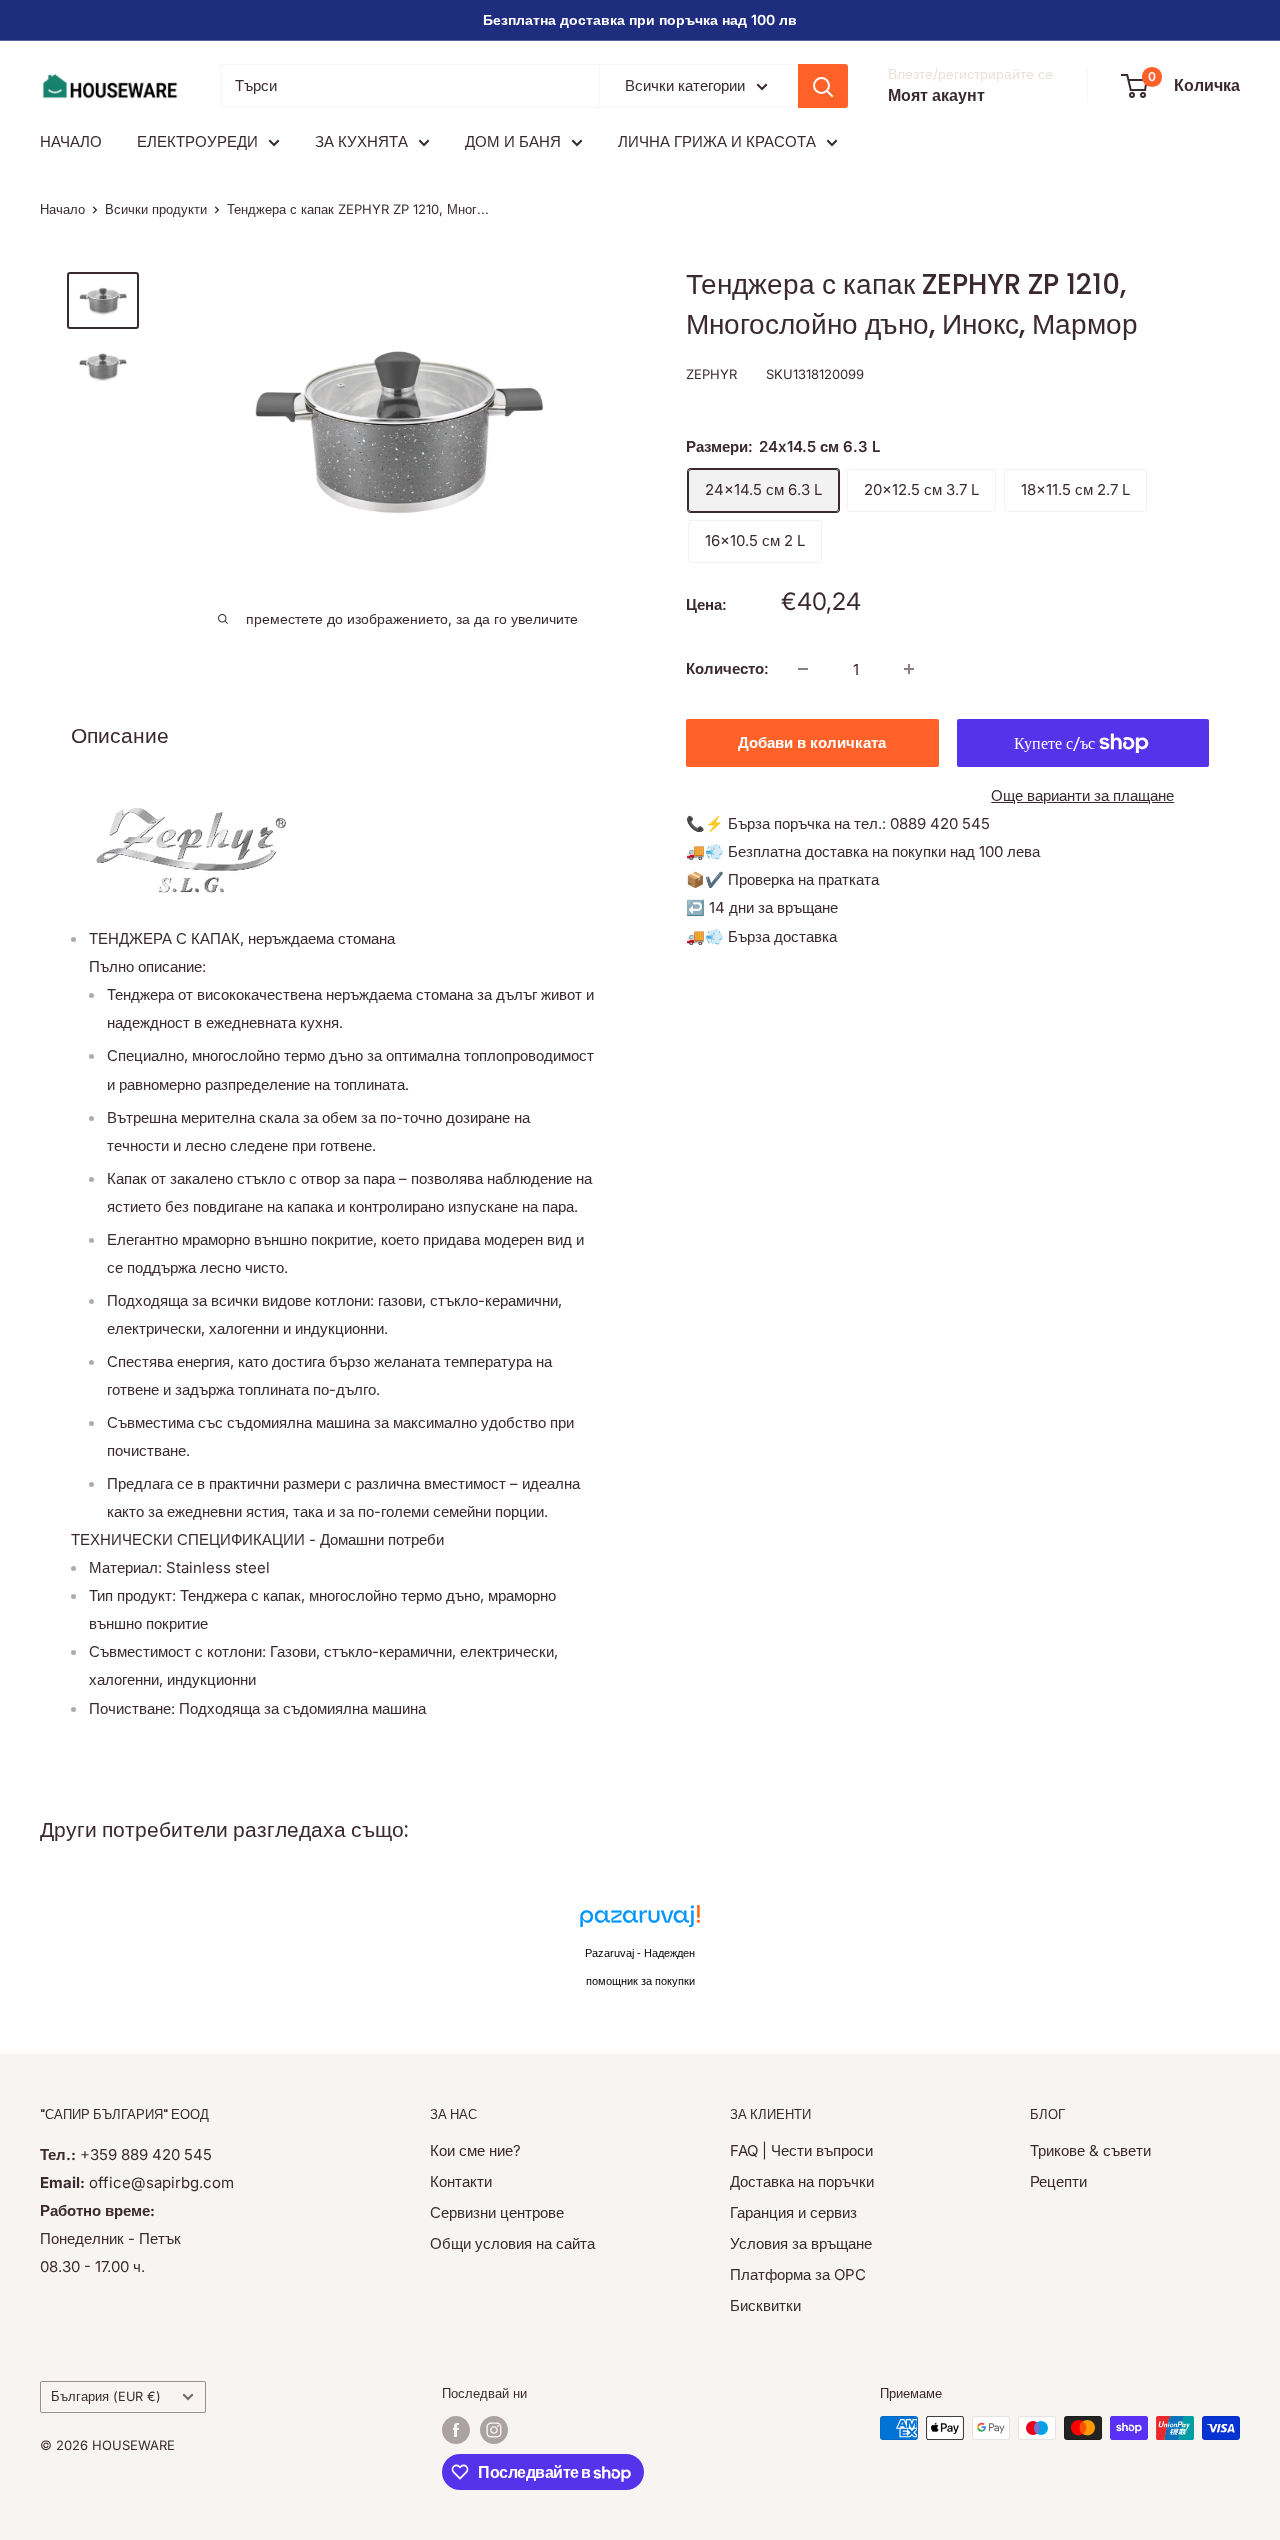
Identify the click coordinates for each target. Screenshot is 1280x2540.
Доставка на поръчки (802, 2181)
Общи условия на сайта (512, 2243)
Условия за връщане (801, 2243)
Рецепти (1058, 2181)
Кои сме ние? (475, 2150)
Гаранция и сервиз (793, 2212)
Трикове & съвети (1090, 2150)
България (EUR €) (106, 2396)
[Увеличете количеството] (909, 669)
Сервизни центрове (497, 2212)
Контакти (461, 2181)
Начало (62, 209)
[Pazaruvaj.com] (640, 1921)
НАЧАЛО (71, 141)
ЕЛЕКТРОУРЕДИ (197, 141)
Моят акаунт (936, 95)
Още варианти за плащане (1082, 795)
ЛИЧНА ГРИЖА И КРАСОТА (717, 141)
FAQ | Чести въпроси (801, 2150)
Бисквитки (765, 2305)
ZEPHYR (711, 374)
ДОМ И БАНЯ (513, 141)
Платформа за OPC (798, 2274)
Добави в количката (812, 742)
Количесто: (727, 668)
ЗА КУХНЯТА (361, 141)
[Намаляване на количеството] (803, 669)
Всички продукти (156, 209)
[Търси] (823, 86)
